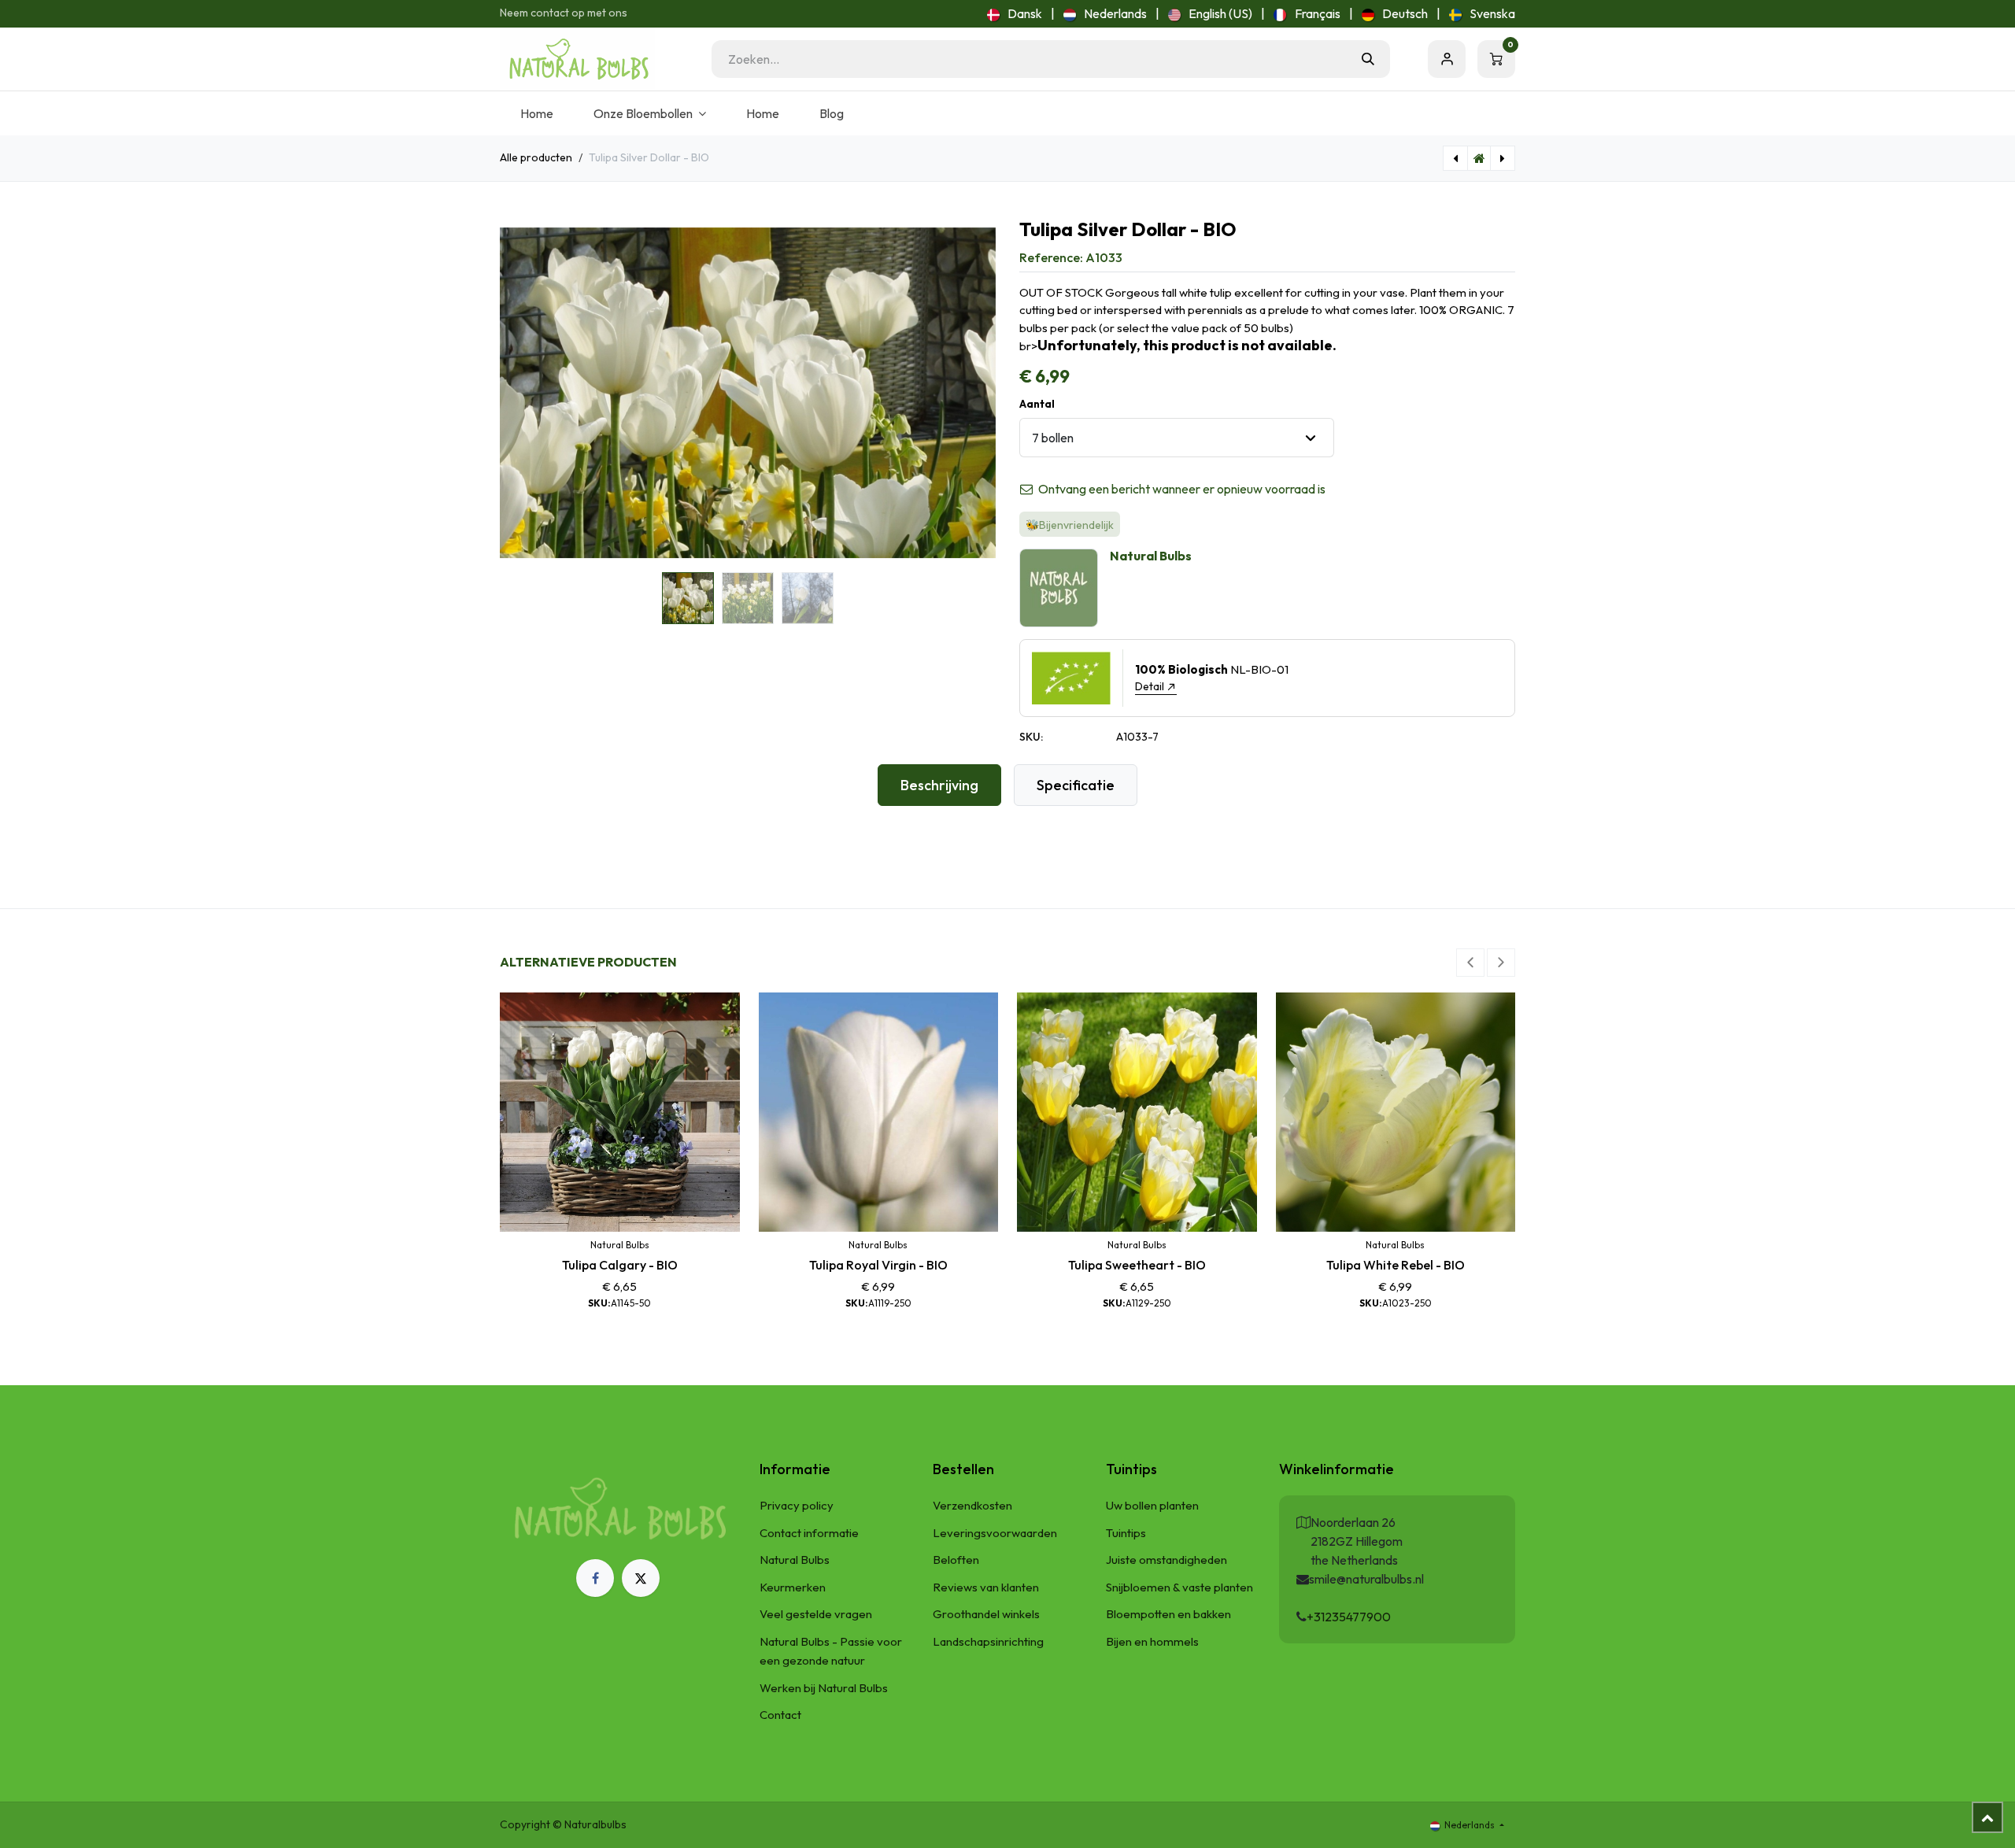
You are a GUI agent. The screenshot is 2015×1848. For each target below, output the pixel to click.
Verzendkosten (972, 1505)
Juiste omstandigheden (1166, 1560)
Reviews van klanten (986, 1587)
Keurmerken (793, 1587)
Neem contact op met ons (564, 13)
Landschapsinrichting (988, 1641)
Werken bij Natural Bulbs (824, 1688)
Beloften (956, 1560)
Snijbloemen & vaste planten (1179, 1587)
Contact (780, 1715)
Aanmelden (1447, 59)
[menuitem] (1015, 13)
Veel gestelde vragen (816, 1614)
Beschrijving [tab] (939, 785)
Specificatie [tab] (1076, 785)
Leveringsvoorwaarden (995, 1533)
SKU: (1031, 737)
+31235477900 (1349, 1617)
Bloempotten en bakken (1168, 1614)
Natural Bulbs (795, 1560)
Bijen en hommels (1152, 1641)
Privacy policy (797, 1505)
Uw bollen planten (1152, 1505)
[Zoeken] (1368, 59)
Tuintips (1126, 1533)
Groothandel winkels (986, 1614)
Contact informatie (809, 1533)
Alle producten (536, 157)
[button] (525, 393)
